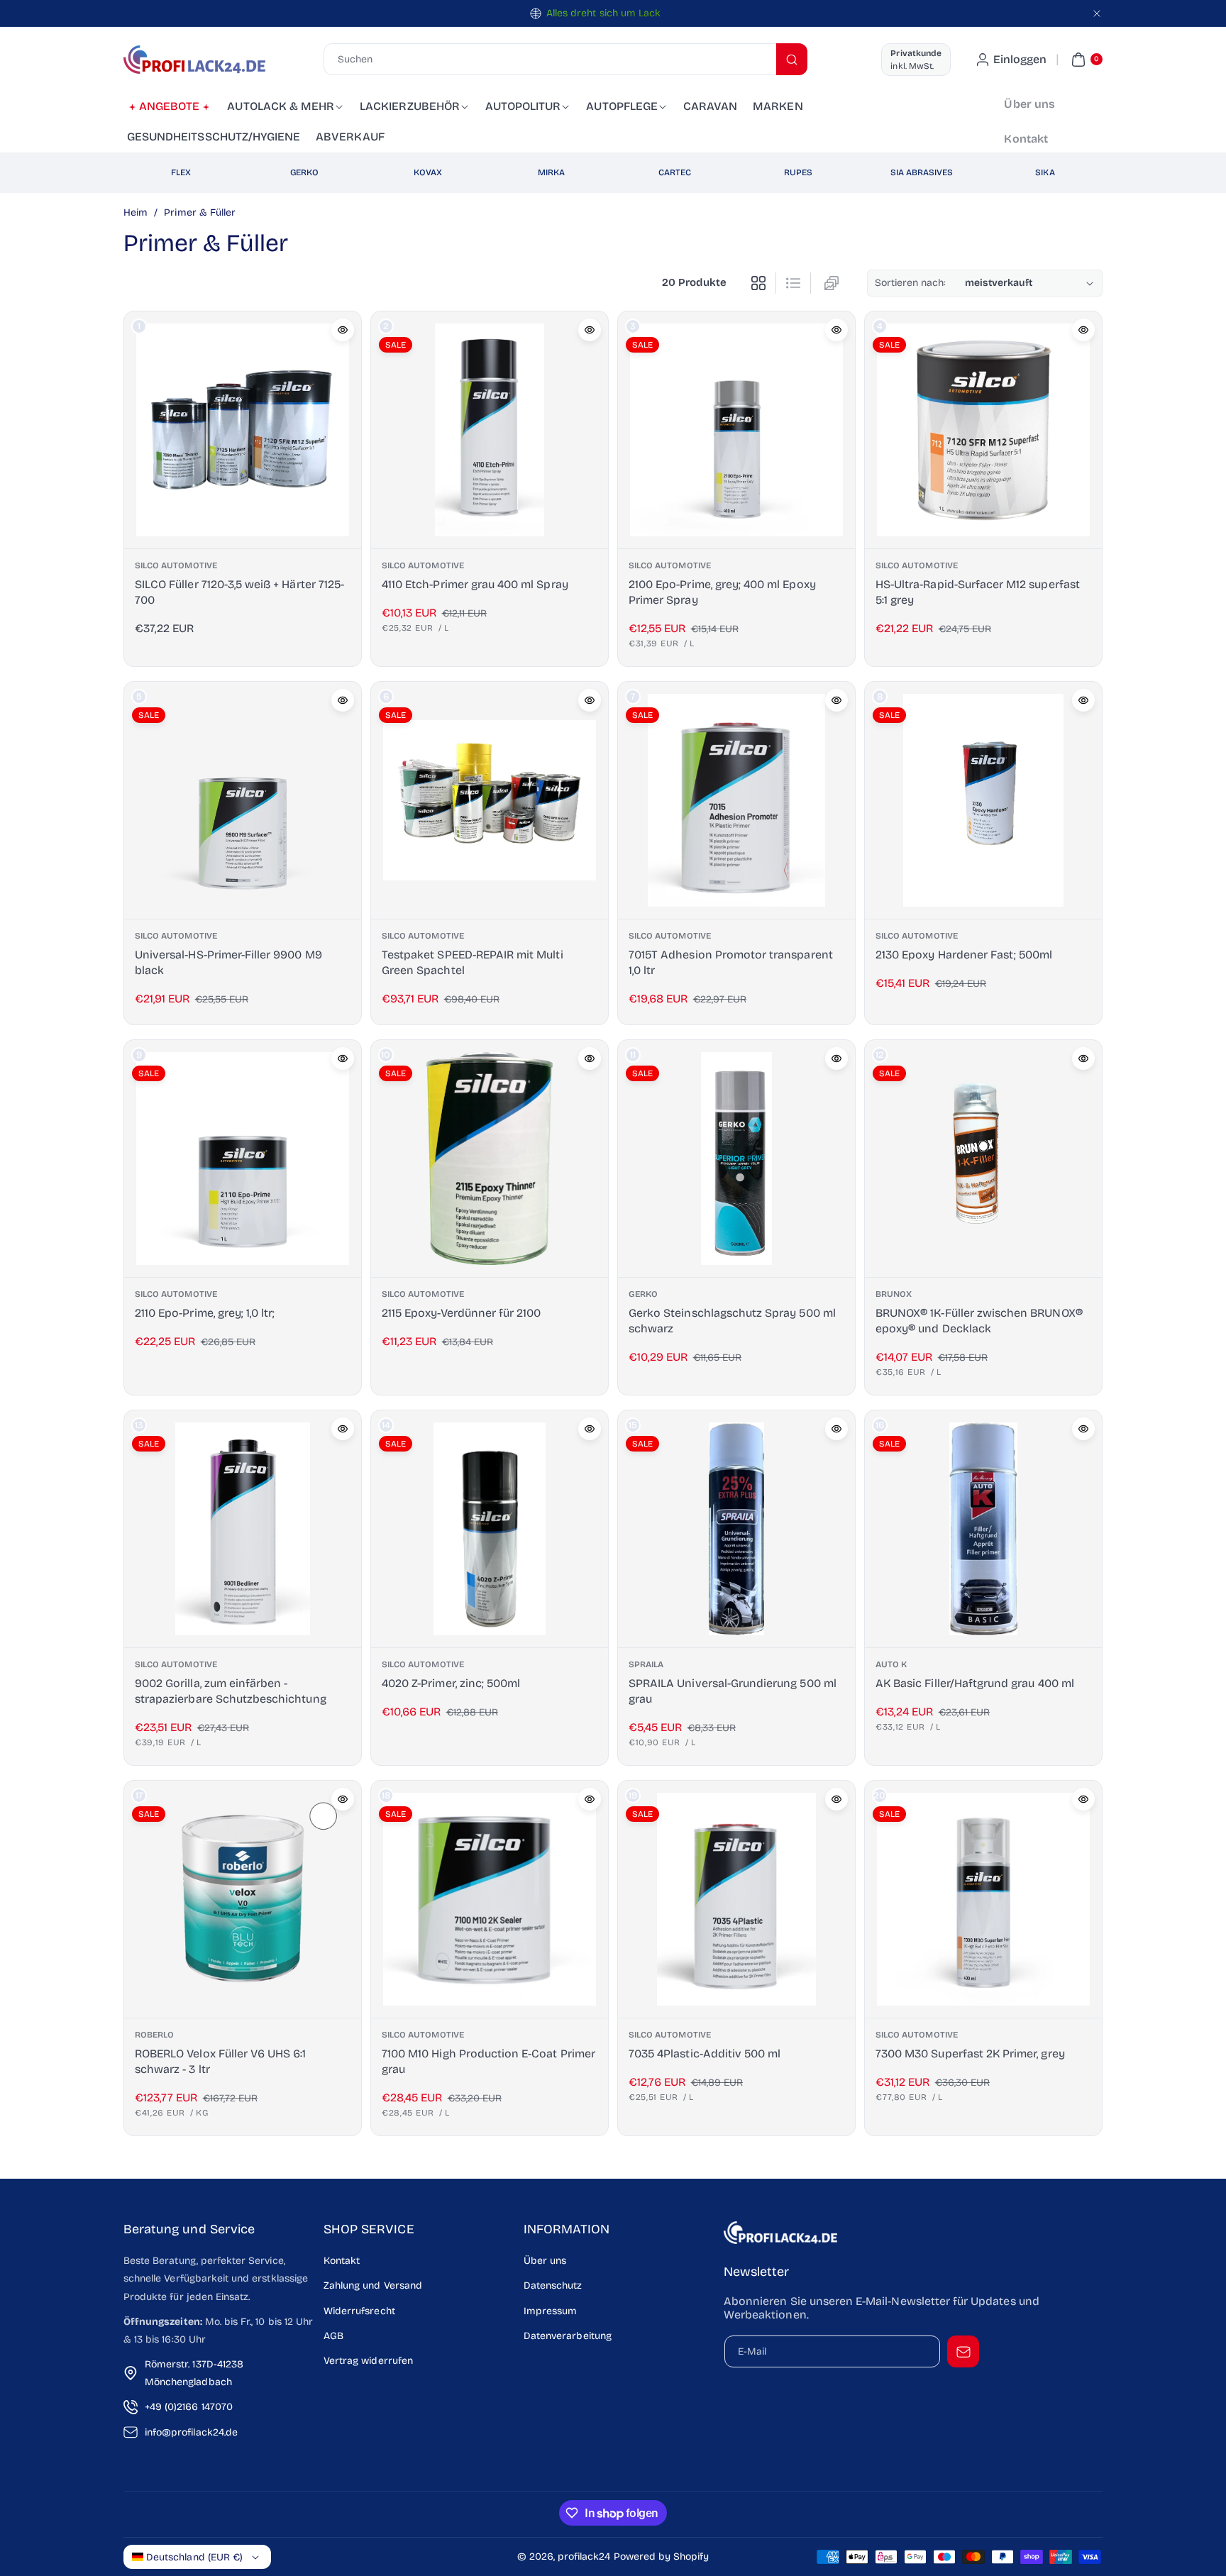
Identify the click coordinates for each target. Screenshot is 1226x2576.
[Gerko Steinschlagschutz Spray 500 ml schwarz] (736, 1159)
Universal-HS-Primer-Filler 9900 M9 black (228, 962)
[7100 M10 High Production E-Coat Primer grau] (490, 1899)
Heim (136, 212)
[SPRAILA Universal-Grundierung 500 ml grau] (736, 1529)
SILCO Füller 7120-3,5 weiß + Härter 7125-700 (239, 591)
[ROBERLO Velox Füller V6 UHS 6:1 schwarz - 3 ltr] (243, 1899)
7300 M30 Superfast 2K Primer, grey (970, 2053)
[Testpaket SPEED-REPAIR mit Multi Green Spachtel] (490, 800)
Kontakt (342, 2261)
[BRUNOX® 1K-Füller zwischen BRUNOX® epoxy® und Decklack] (983, 1159)
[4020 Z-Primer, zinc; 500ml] (490, 1529)
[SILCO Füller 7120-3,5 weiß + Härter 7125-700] (243, 430)
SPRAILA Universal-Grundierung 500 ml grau (733, 1691)
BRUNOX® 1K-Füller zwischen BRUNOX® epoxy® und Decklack (979, 1321)
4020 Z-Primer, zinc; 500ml (451, 1683)
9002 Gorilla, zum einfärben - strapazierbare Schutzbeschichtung (231, 1691)
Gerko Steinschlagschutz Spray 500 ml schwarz (732, 1321)
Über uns (545, 2261)
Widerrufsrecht (359, 2311)
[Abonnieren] (963, 2351)
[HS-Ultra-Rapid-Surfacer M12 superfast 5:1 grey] (983, 430)
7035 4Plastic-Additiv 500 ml (705, 2053)
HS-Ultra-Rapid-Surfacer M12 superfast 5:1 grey (978, 591)
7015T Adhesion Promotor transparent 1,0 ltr (731, 962)
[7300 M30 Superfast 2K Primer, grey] (983, 1899)
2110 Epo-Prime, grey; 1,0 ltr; (205, 1313)
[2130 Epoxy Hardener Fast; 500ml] (983, 800)
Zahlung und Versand (373, 2285)
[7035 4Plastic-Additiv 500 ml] (736, 1899)
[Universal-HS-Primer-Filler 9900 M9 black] (243, 800)
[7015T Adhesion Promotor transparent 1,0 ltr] (736, 800)
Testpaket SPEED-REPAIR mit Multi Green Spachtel (473, 962)
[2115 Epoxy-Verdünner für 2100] (490, 1159)
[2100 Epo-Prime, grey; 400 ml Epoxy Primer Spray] (736, 430)
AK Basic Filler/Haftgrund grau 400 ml (975, 1683)
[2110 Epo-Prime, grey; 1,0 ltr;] (243, 1159)
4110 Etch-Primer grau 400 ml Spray (475, 584)
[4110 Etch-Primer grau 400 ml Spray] (490, 430)
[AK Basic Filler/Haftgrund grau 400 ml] (983, 1529)
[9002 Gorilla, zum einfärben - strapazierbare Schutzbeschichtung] (243, 1529)
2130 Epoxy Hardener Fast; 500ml (964, 954)
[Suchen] (792, 59)
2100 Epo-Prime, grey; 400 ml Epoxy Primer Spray (722, 591)
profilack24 (584, 2556)
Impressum (550, 2311)
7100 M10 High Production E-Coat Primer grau (488, 2061)
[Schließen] (1097, 13)
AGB (333, 2336)
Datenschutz (553, 2285)
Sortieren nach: (911, 283)
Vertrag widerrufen (368, 2361)
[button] (1085, 60)
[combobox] (565, 59)
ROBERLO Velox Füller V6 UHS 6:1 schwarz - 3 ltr (221, 2061)
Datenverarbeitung (568, 2336)
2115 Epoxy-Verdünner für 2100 (461, 1313)
